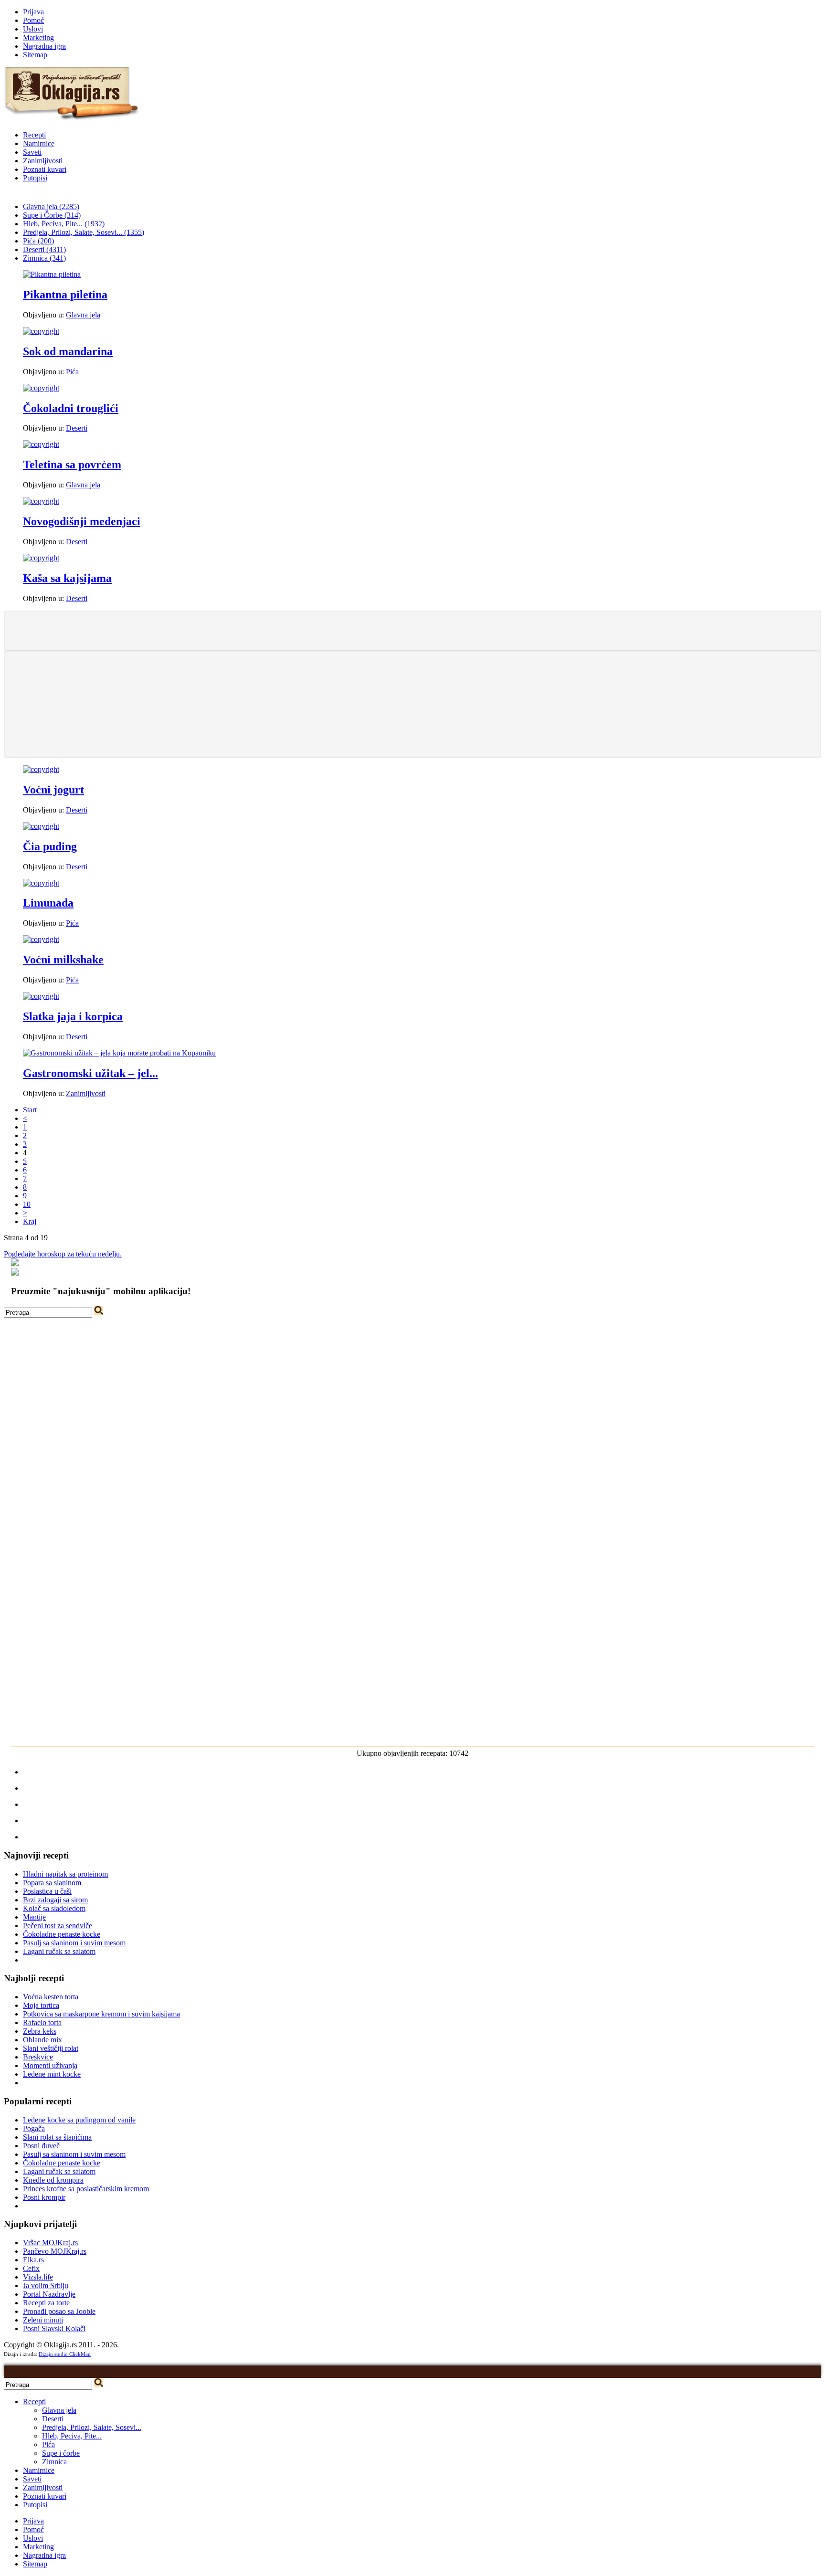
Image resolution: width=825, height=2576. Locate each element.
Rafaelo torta (42, 2022)
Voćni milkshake (63, 960)
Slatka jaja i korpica (73, 1016)
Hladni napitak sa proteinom (65, 1874)
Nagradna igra (44, 46)
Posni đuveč (41, 2146)
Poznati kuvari (45, 169)
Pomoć (33, 20)
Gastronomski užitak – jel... (90, 1073)
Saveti (32, 152)
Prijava (33, 12)
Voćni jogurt (53, 790)
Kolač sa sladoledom (54, 1908)
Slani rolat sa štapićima (57, 2137)
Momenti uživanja (50, 2065)
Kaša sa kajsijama (67, 578)
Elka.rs (33, 2260)
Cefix (31, 2268)
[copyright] (41, 331)
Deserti (77, 428)
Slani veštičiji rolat (51, 2048)
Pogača (34, 2128)
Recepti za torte (46, 2303)
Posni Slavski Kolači (54, 2328)
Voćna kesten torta (51, 1997)
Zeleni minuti (43, 2320)
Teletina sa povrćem (72, 465)
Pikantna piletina (65, 295)
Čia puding (50, 846)
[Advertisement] (412, 630)
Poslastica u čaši (47, 1891)
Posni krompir (44, 2197)
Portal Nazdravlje (49, 2294)
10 (27, 1204)
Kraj (30, 1221)
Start (30, 1110)
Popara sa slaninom (52, 1883)
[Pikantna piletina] (52, 274)
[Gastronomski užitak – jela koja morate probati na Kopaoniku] (119, 1053)
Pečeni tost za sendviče (58, 1926)
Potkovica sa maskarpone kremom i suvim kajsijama (101, 2014)
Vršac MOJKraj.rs (50, 2243)
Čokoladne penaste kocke (62, 1934)
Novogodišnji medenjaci (82, 521)
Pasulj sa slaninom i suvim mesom (74, 1943)
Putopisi (35, 178)
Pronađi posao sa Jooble (59, 2311)
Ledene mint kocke (52, 2074)
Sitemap (35, 55)
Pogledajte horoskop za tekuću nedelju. (63, 1254)
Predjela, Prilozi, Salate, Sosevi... (92, 2427)
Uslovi (33, 29)
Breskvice (38, 2057)
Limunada (48, 903)
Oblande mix (42, 2040)
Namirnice (39, 143)
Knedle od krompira (53, 2180)
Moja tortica (41, 2005)
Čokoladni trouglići (71, 408)
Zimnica (54, 2462)
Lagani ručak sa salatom (59, 1951)
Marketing (38, 37)
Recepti (34, 135)
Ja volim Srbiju (46, 2286)
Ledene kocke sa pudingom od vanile (79, 2120)
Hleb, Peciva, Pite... (72, 2436)
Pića (72, 372)
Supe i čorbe (61, 2453)
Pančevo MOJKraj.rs (55, 2251)
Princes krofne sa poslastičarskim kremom (86, 2189)
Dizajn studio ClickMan (65, 2354)
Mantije (34, 1917)
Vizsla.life (38, 2277)
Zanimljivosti (43, 161)
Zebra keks (40, 2031)
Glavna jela (83, 315)
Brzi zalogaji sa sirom (55, 1900)
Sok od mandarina (68, 351)
